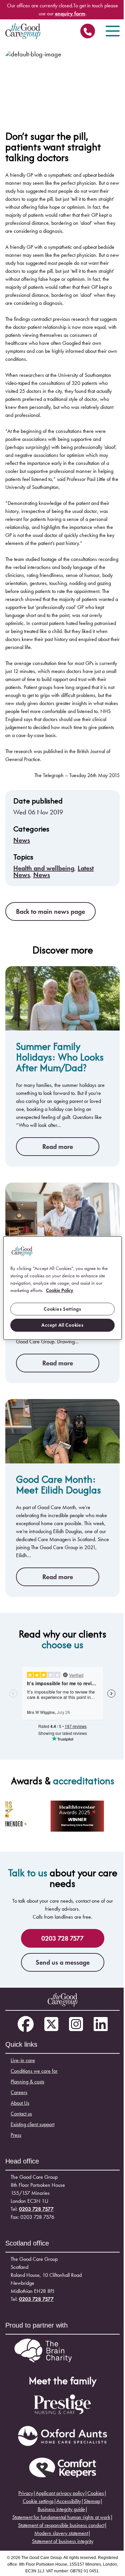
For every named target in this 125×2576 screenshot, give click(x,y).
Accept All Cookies (62, 1325)
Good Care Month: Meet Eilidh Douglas (58, 1485)
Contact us (21, 2114)
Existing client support (32, 2124)
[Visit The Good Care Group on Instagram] (76, 2025)
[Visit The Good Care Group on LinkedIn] (101, 2025)
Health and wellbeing (44, 868)
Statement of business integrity (63, 2541)
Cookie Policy (60, 1290)
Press (16, 2135)
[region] (62, 1288)
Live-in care (23, 2060)
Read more (58, 1147)
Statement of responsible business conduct (61, 2525)
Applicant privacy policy (60, 2493)
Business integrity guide (61, 2509)
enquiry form (70, 14)
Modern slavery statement (61, 2533)
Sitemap (92, 2501)
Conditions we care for (34, 2071)
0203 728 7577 (88, 33)
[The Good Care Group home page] (23, 31)
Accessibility (69, 2501)
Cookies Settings (62, 1309)
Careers (19, 2092)
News (22, 840)
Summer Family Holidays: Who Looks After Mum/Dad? (60, 1057)
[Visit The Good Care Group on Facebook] (26, 2025)
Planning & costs (27, 2082)
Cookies (96, 2493)
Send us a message (63, 1962)
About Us (20, 2103)
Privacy (26, 2493)
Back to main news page (50, 911)
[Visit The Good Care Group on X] (51, 2025)
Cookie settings (38, 2501)
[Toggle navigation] (113, 31)
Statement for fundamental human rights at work (61, 2517)
